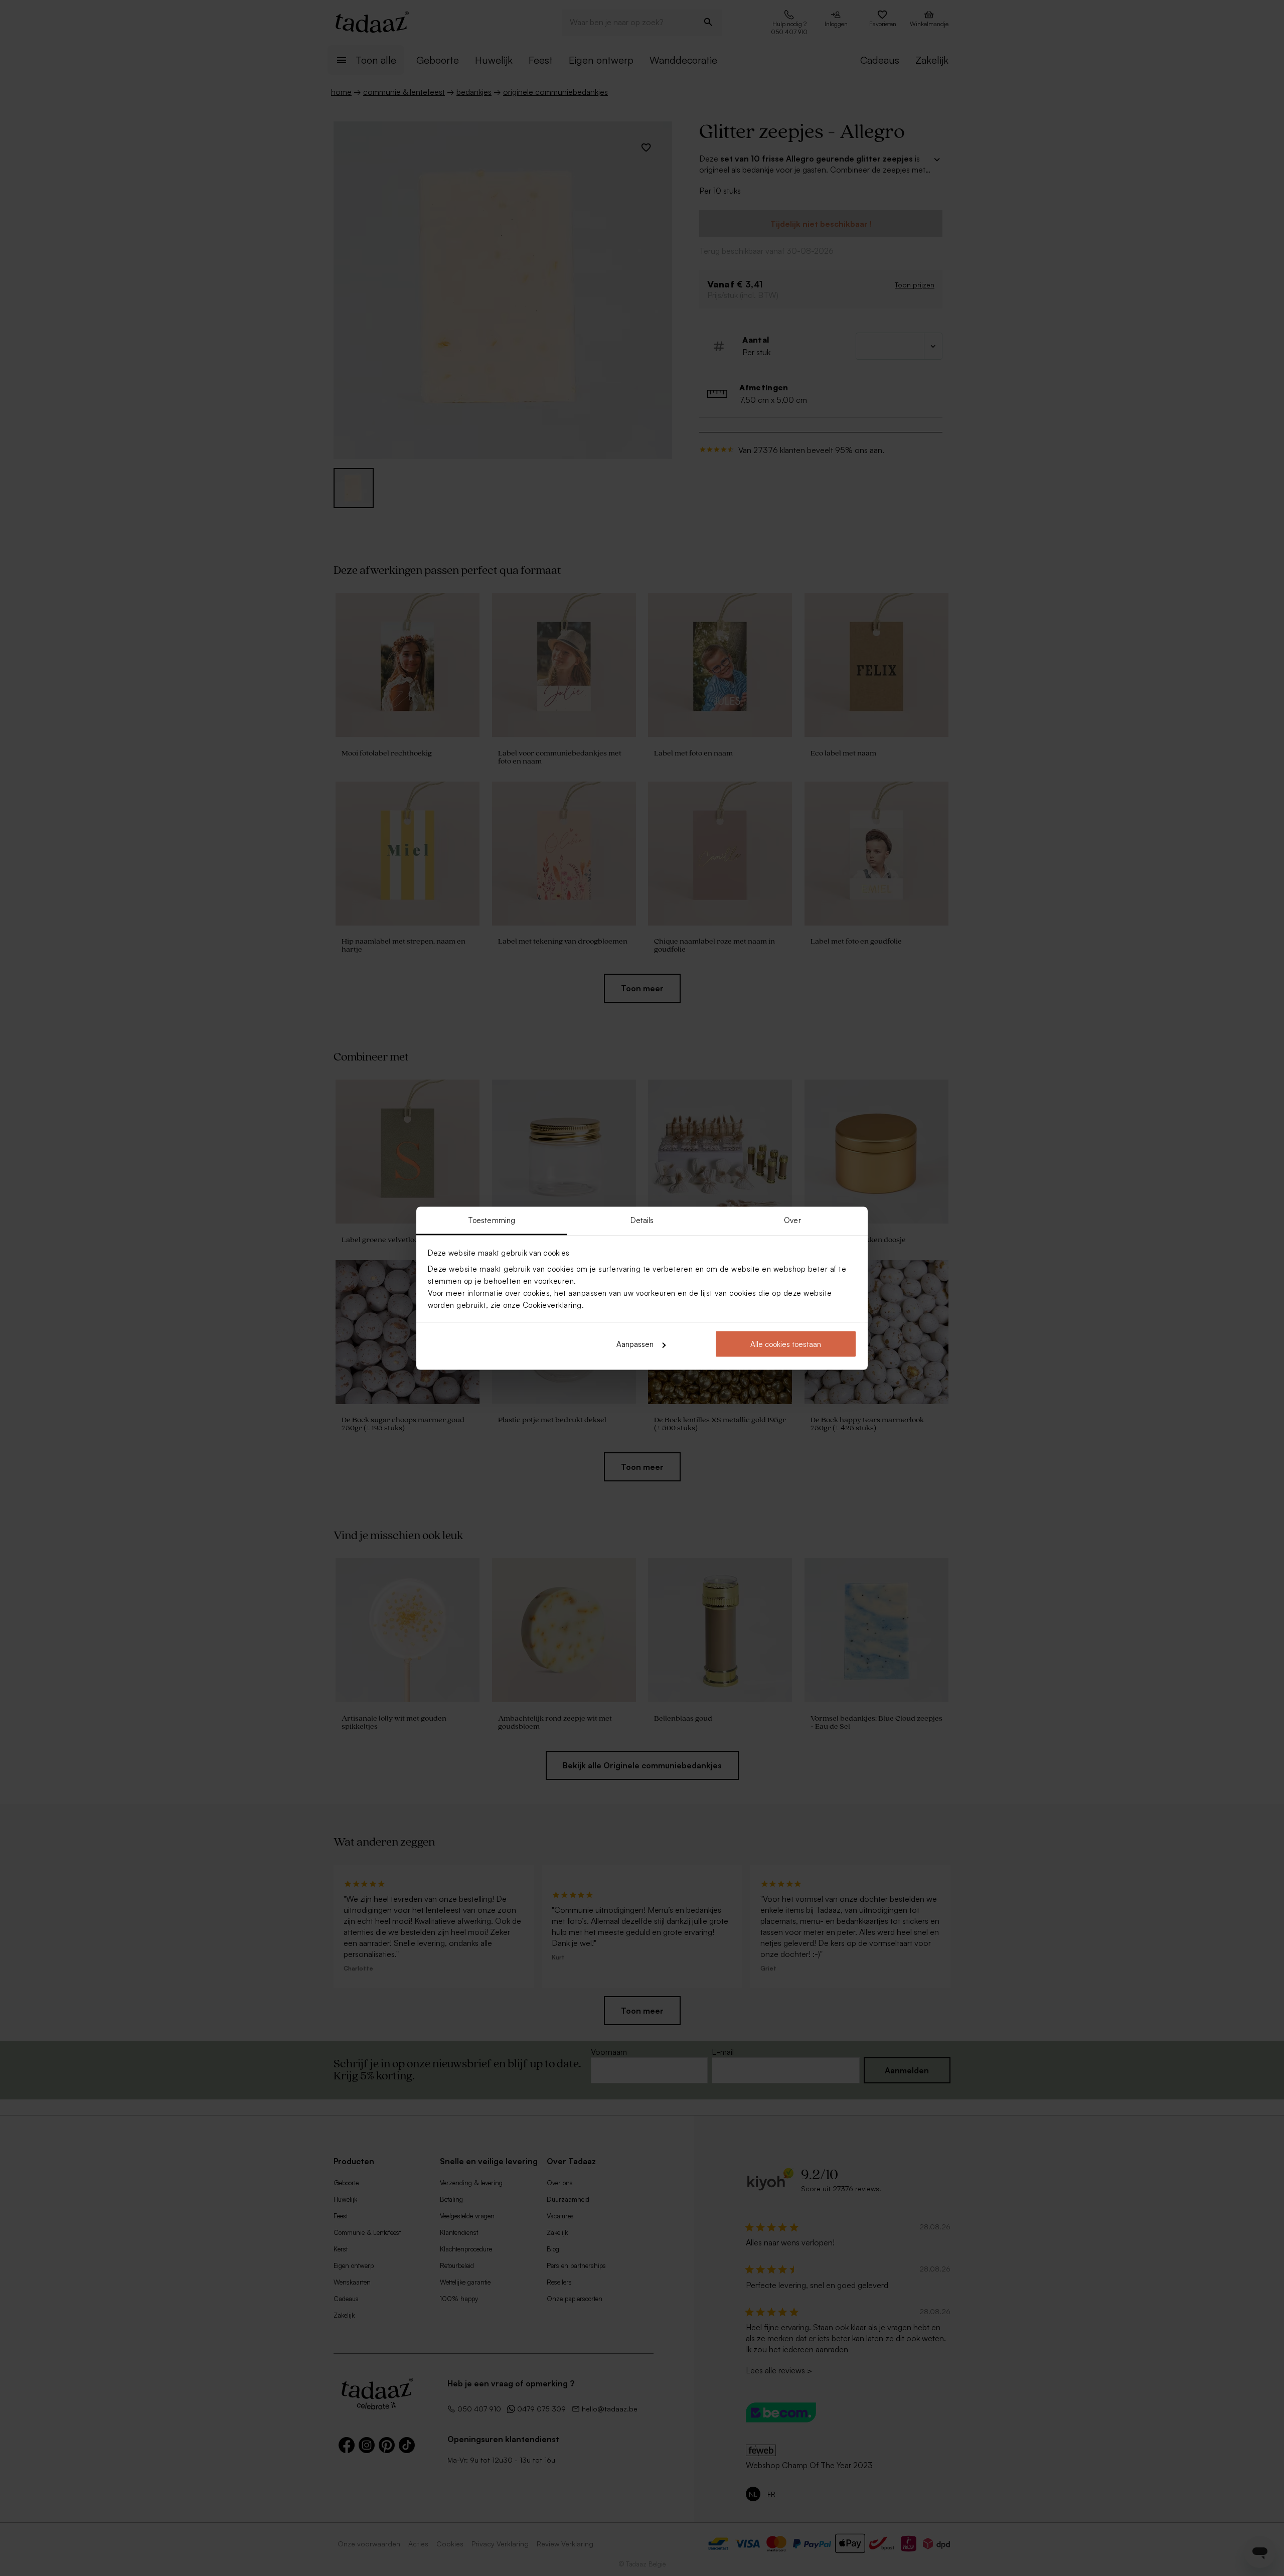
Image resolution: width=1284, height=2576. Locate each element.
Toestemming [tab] (492, 1220)
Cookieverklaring (552, 1305)
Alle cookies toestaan (786, 1344)
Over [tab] (792, 1220)
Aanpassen (635, 1344)
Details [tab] (642, 1220)
